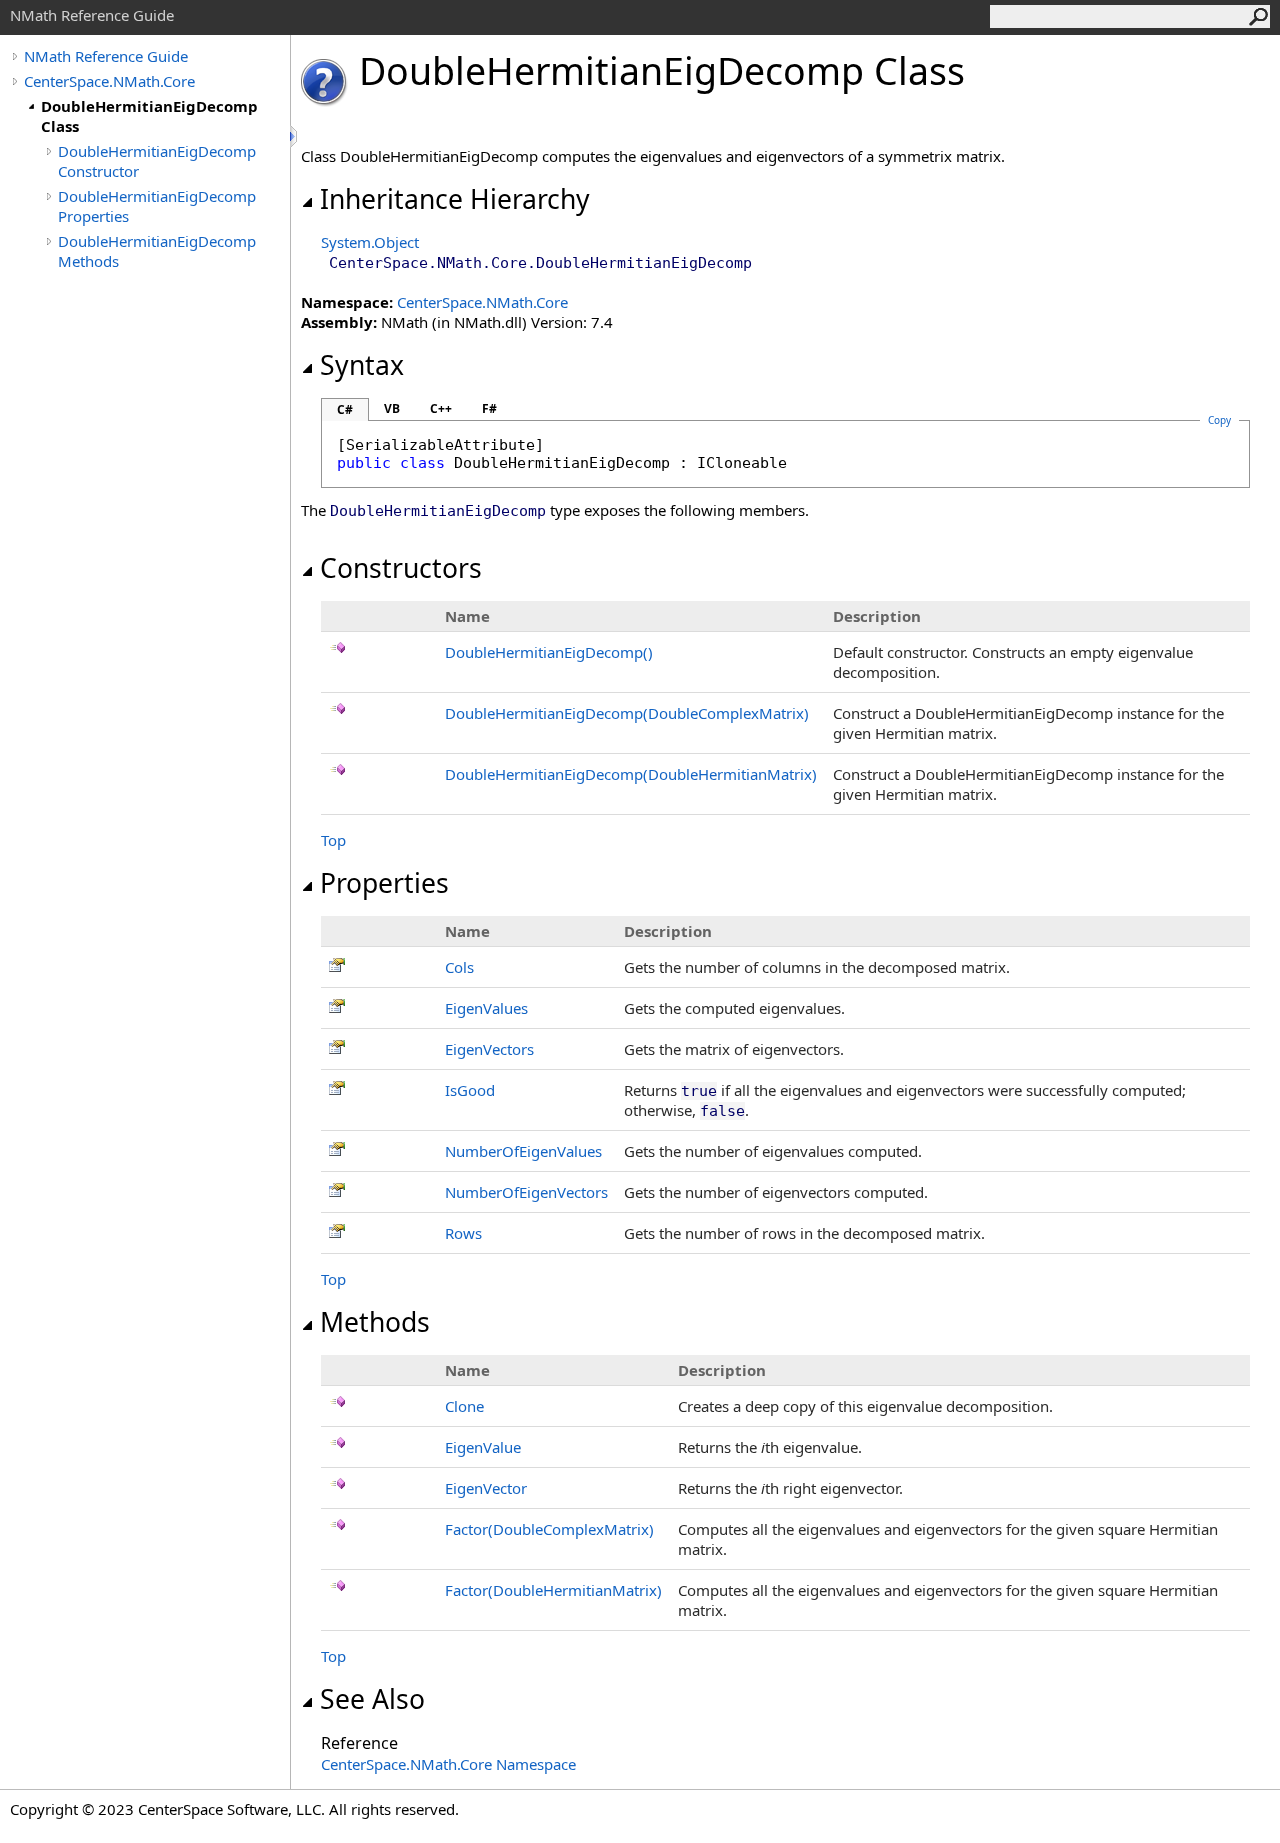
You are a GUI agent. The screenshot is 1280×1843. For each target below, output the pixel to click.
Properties (384, 883)
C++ (441, 408)
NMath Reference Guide (106, 56)
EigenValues (486, 1008)
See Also (372, 1699)
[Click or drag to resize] (295, 136)
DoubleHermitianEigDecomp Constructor (157, 161)
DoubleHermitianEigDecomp (549, 652)
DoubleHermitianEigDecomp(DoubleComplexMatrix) (627, 713)
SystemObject (370, 242)
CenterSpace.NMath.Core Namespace (448, 1764)
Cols (459, 967)
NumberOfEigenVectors (526, 1192)
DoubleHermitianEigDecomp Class (149, 116)
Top (333, 840)
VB (392, 408)
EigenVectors (489, 1049)
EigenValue (483, 1447)
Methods (375, 1322)
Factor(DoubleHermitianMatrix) (553, 1590)
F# (489, 408)
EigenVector (486, 1488)
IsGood (470, 1090)
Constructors (401, 568)
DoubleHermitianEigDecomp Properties (157, 206)
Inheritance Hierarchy (455, 199)
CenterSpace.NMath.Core (109, 81)
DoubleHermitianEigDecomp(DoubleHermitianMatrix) (631, 774)
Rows (463, 1233)
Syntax (362, 365)
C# (345, 409)
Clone (464, 1406)
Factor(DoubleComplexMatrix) (549, 1529)
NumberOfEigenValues (523, 1151)
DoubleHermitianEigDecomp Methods (157, 251)
